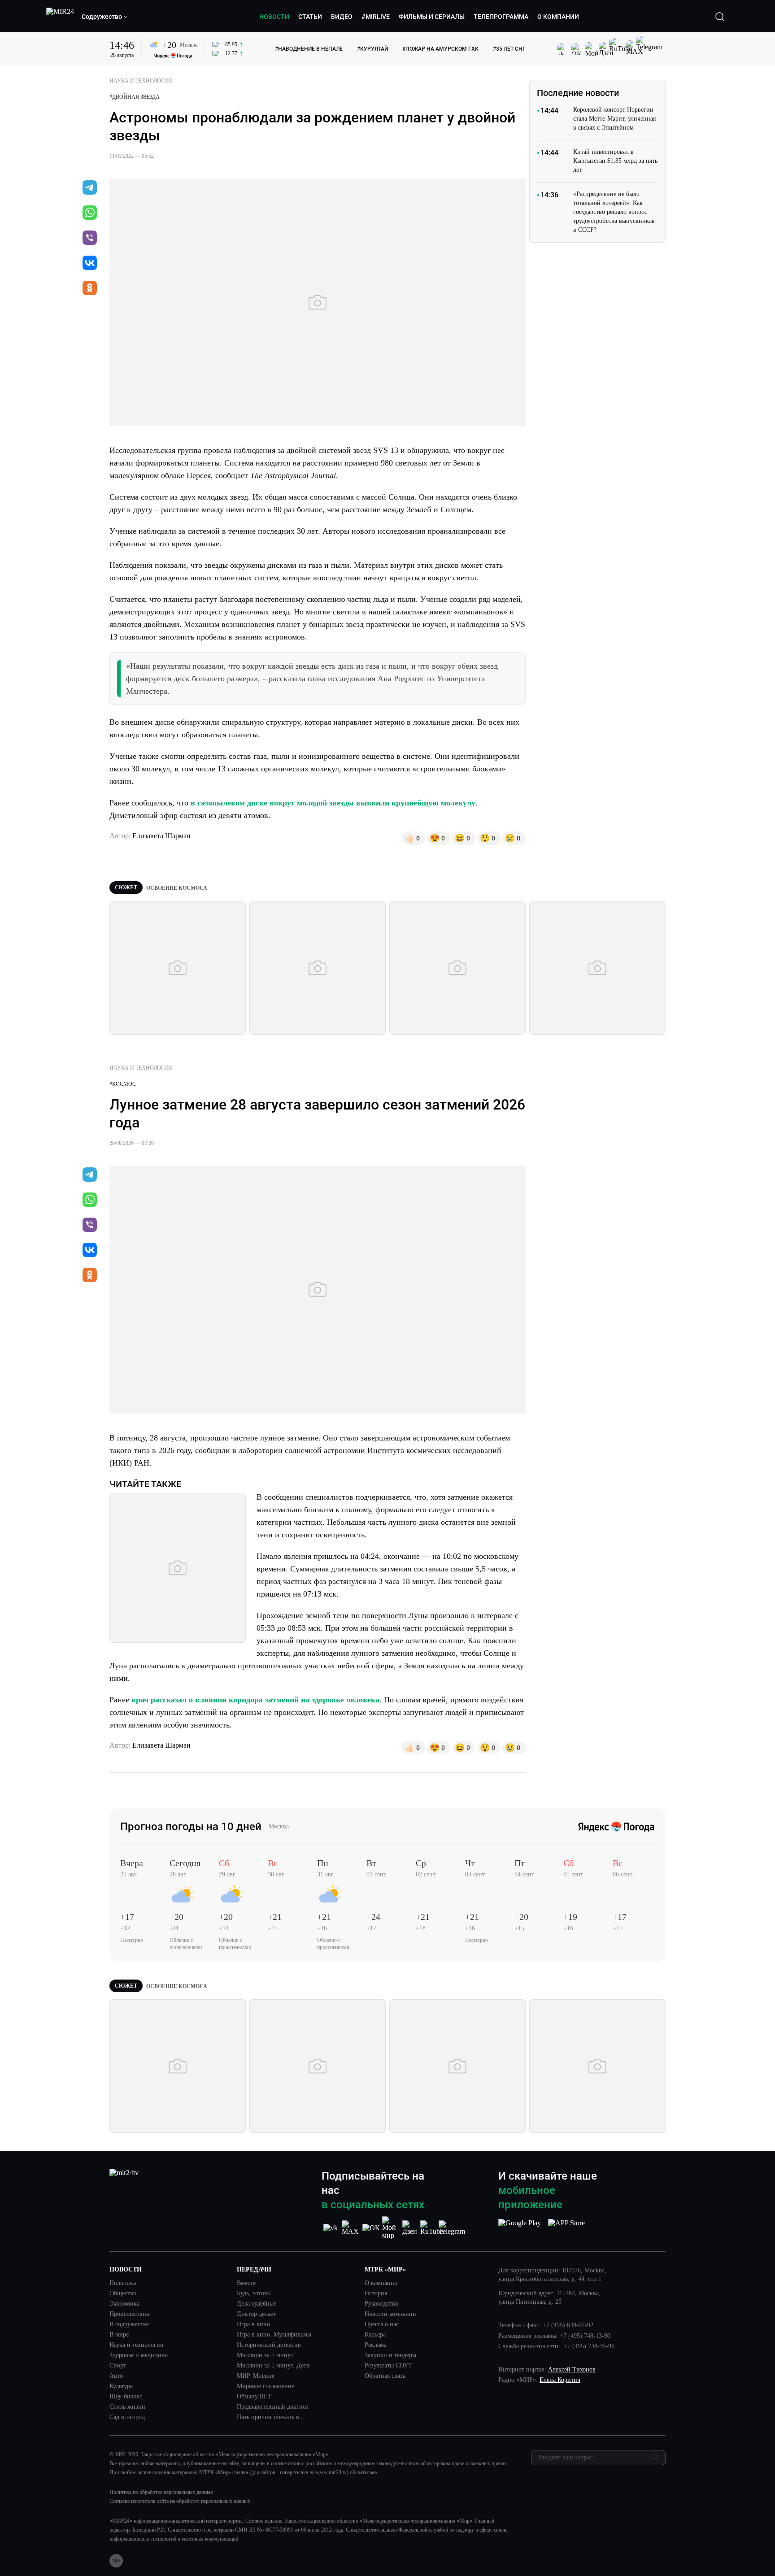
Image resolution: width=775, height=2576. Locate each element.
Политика (123, 2283)
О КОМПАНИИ (558, 17)
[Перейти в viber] (90, 239)
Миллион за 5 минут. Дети (273, 2366)
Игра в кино (253, 2324)
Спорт (118, 2366)
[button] (105, 17)
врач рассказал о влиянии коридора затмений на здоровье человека (255, 1700)
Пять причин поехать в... (271, 2417)
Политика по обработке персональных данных (161, 2492)
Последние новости (578, 93)
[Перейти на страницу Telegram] (452, 2228)
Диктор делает (256, 2314)
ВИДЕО (342, 17)
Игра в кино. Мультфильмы (274, 2335)
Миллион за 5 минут (265, 2355)
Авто (116, 2376)
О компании (381, 2283)
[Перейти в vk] (90, 264)
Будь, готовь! (255, 2293)
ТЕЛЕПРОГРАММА (501, 17)
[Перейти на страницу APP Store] (566, 2228)
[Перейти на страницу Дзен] (411, 2228)
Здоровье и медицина (139, 2355)
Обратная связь (385, 2376)
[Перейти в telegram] (90, 188)
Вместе (246, 2283)
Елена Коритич (560, 2380)
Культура (121, 2386)
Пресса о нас (382, 2324)
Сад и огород (127, 2417)
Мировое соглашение (266, 2386)
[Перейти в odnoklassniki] (90, 289)
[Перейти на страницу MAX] (351, 2228)
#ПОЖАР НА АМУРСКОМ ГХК (440, 49)
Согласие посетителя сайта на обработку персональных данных (180, 2501)
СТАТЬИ (310, 17)
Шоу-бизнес (126, 2397)
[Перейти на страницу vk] (331, 2228)
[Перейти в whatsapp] (90, 213)
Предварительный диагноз (273, 2407)
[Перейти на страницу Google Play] (520, 2228)
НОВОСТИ (274, 17)
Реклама (376, 2345)
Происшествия (129, 2314)
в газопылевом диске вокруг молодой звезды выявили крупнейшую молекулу (333, 803)
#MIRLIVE (376, 17)
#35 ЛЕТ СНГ (509, 49)
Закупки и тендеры (390, 2355)
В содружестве (129, 2324)
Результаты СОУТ (388, 2366)
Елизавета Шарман (161, 836)
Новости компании (390, 2314)
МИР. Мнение (256, 2376)
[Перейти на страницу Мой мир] (391, 2228)
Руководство (381, 2304)
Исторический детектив (269, 2345)
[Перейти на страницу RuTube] (432, 2228)
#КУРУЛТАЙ (372, 49)
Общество (123, 2293)
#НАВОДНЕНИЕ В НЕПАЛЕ (309, 49)
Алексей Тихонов (572, 2369)
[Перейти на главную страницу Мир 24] (60, 17)
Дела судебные (257, 2304)
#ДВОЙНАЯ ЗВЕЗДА (135, 97)
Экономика (124, 2304)
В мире (119, 2335)
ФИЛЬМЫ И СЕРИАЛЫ (432, 17)
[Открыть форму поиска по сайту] (720, 17)
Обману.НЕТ (254, 2397)
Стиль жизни (127, 2407)
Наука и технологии (137, 2345)
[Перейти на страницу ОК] (371, 2228)
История (376, 2293)
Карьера (375, 2335)
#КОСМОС (123, 1084)
